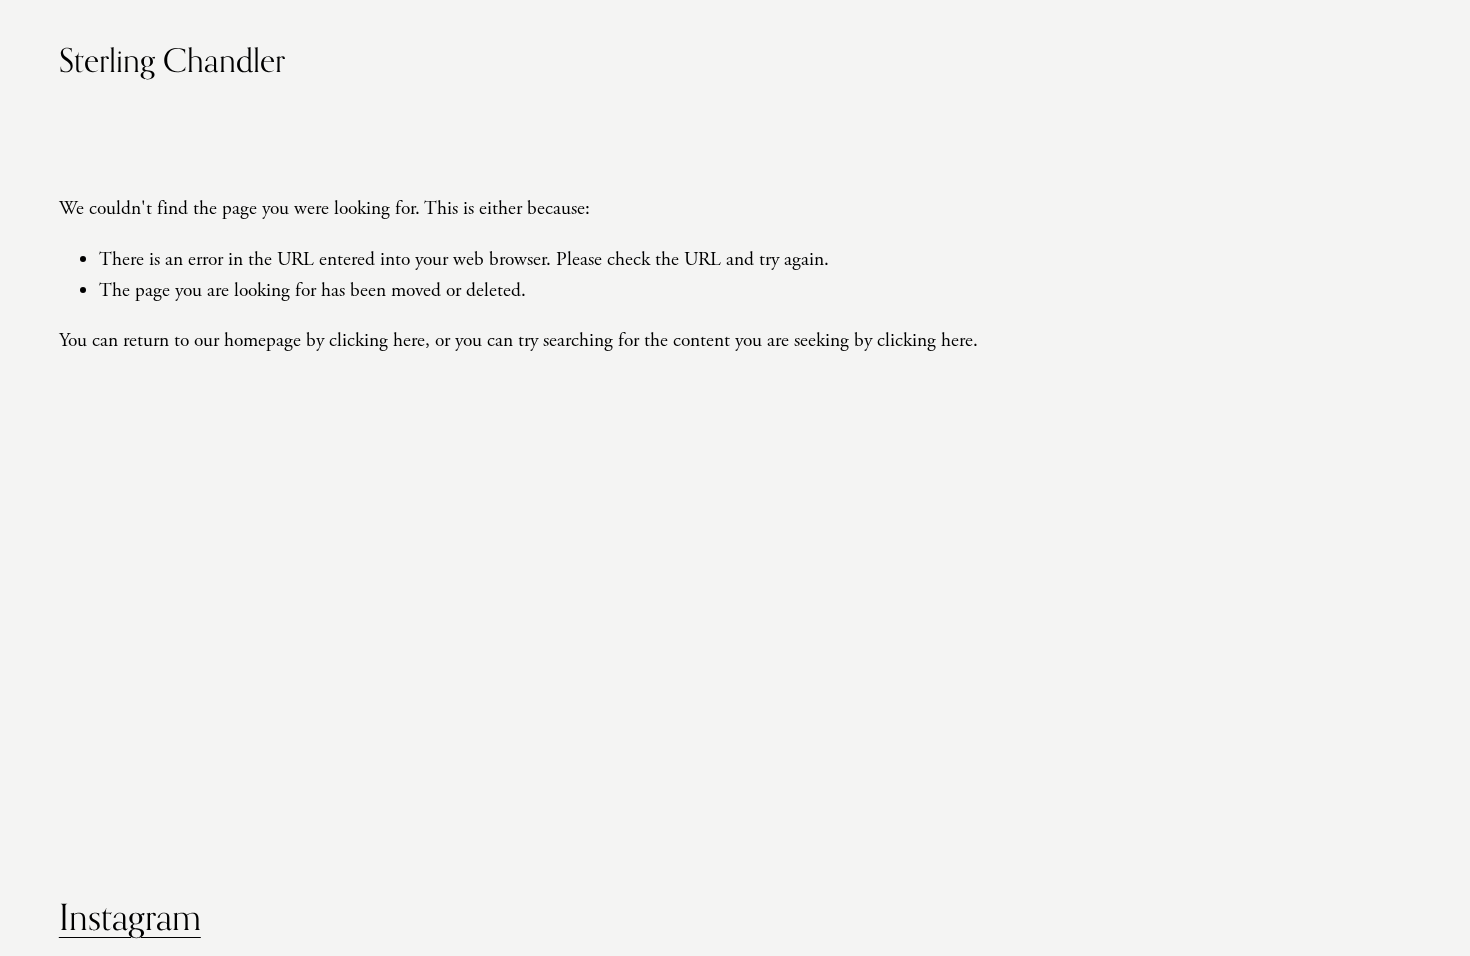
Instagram (130, 916)
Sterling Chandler (172, 59)
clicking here (377, 340)
